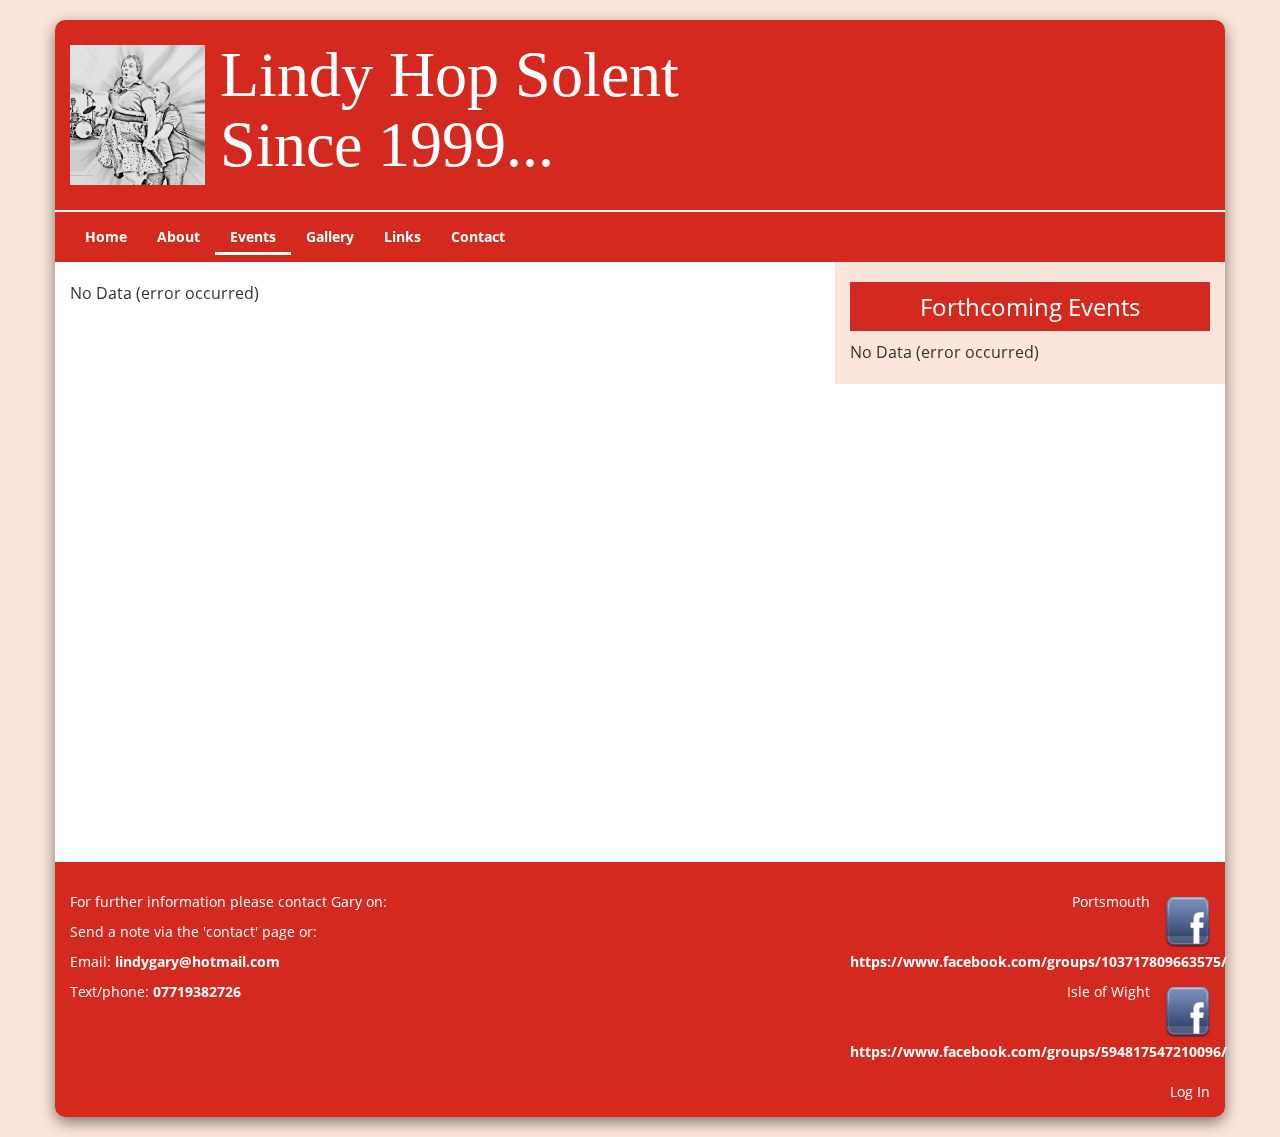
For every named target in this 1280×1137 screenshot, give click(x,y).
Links (402, 236)
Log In (1190, 1091)
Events (253, 236)
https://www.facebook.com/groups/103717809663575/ (1038, 961)
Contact (478, 236)
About (178, 236)
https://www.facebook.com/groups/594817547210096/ (1038, 1051)
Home (106, 236)
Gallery (330, 236)
